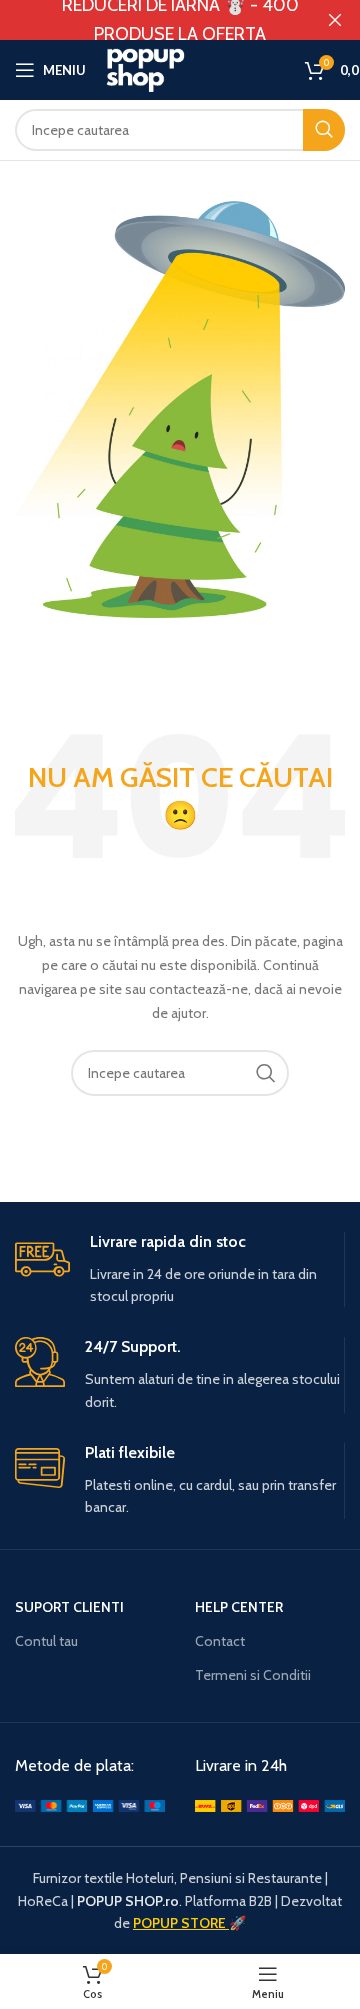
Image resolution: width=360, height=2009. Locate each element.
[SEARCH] (266, 1073)
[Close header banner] (335, 20)
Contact (220, 1641)
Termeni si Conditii (253, 1675)
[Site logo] (195, 68)
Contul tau (46, 1641)
